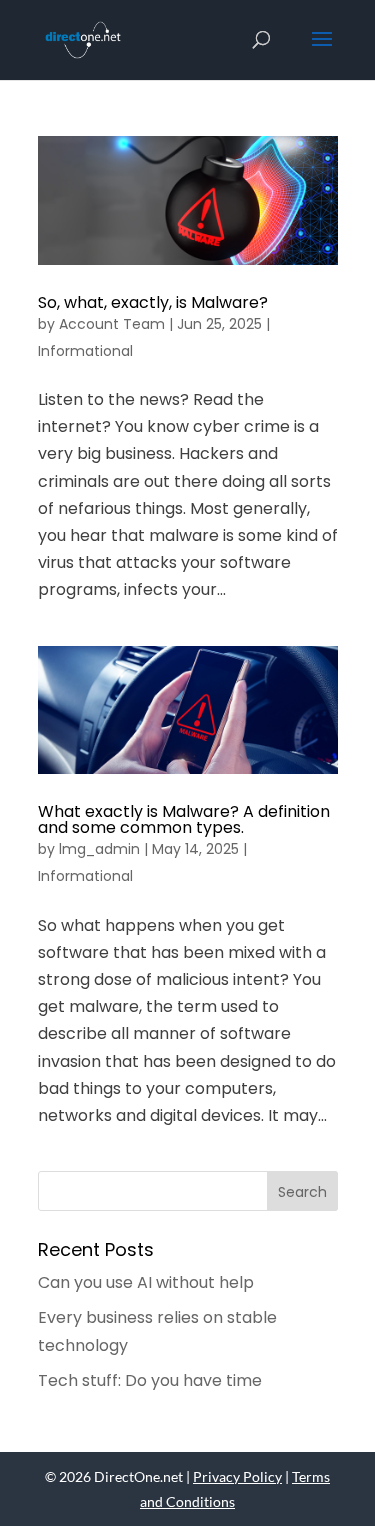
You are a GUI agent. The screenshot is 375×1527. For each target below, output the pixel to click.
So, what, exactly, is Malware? (153, 302)
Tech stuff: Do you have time (150, 1380)
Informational (85, 351)
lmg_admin (99, 849)
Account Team (112, 324)
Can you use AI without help (146, 1282)
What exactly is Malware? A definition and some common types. (184, 819)
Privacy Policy (237, 1476)
